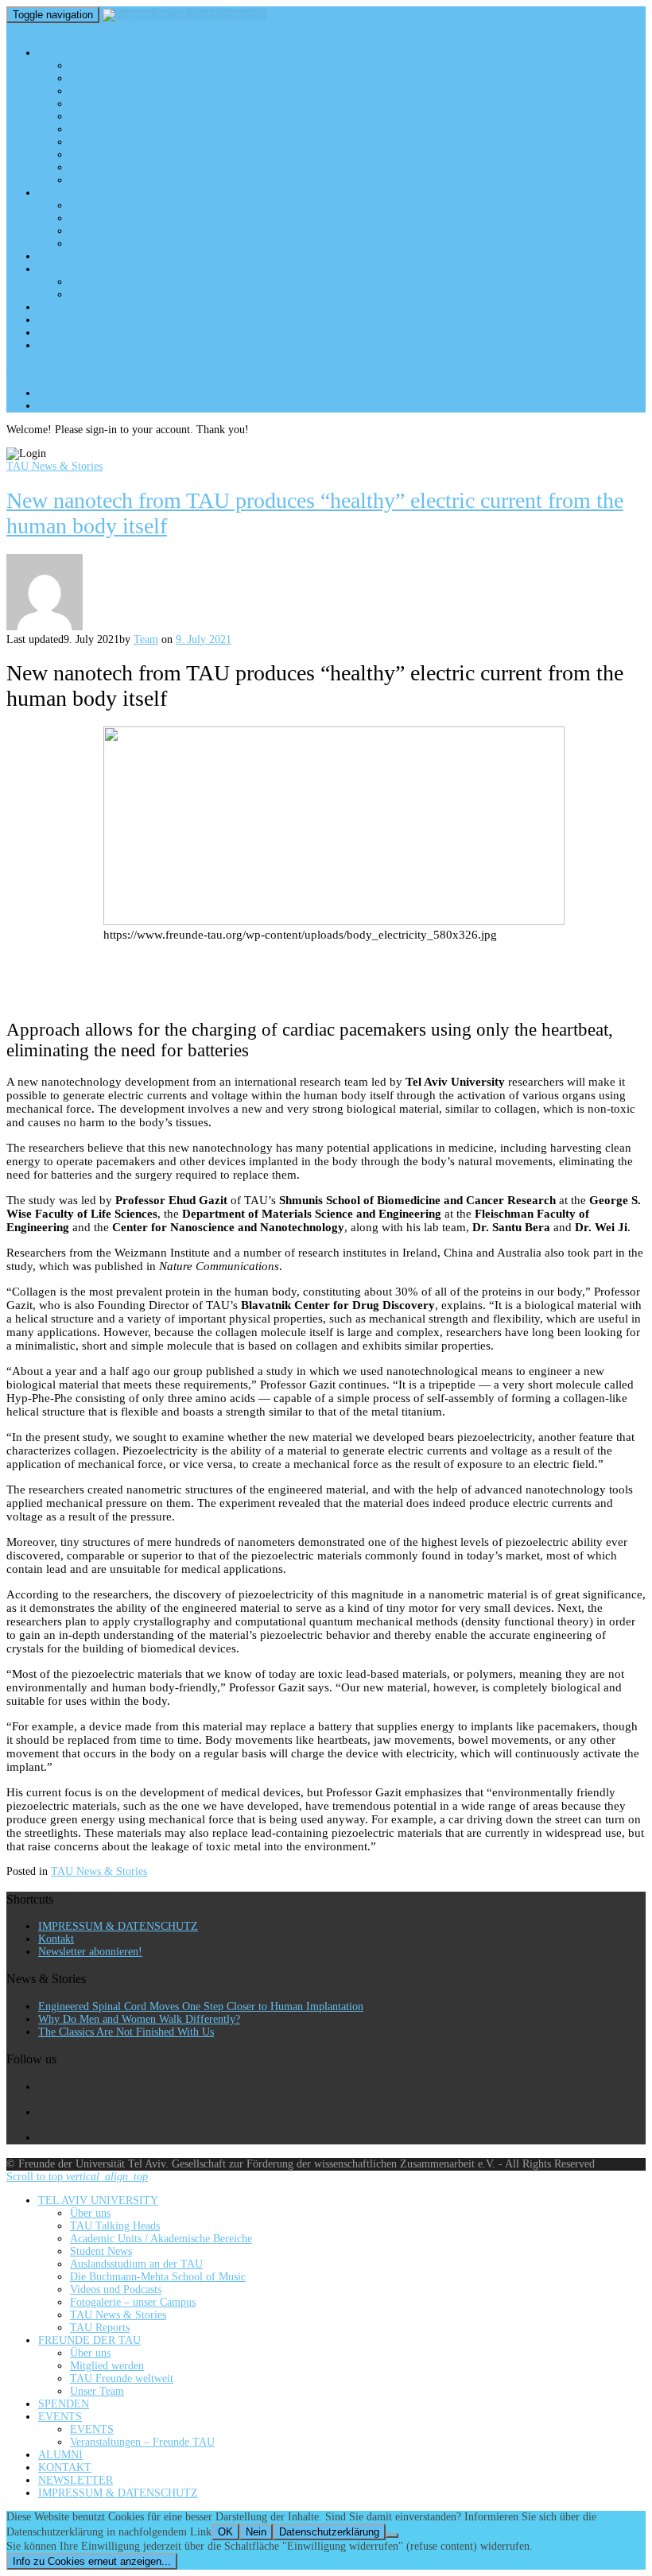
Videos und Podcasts (116, 142)
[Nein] (392, 2535)
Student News (101, 104)
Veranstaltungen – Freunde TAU (142, 294)
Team (146, 639)
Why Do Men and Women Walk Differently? (139, 2019)
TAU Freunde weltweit (122, 231)
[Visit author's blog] (45, 627)
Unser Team (97, 244)
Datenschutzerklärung (329, 2532)
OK (225, 2532)
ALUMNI (60, 307)
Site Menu (39, 369)
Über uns (90, 66)
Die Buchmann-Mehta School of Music (158, 129)
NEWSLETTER (76, 333)
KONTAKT (65, 320)
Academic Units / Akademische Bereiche (161, 91)
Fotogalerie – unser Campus (133, 155)
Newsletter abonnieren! (90, 1952)
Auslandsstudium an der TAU (136, 116)
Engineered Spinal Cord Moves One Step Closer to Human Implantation (201, 2007)
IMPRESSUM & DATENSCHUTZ (118, 345)
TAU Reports (100, 180)
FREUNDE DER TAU (89, 193)
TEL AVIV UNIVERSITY (98, 53)
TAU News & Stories (118, 167)
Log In (86, 406)
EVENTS (60, 269)
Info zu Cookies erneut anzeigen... (92, 2561)
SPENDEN (64, 256)
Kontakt (56, 1939)
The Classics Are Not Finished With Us (126, 2032)
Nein (256, 2532)
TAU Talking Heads (115, 78)
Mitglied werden (107, 218)
